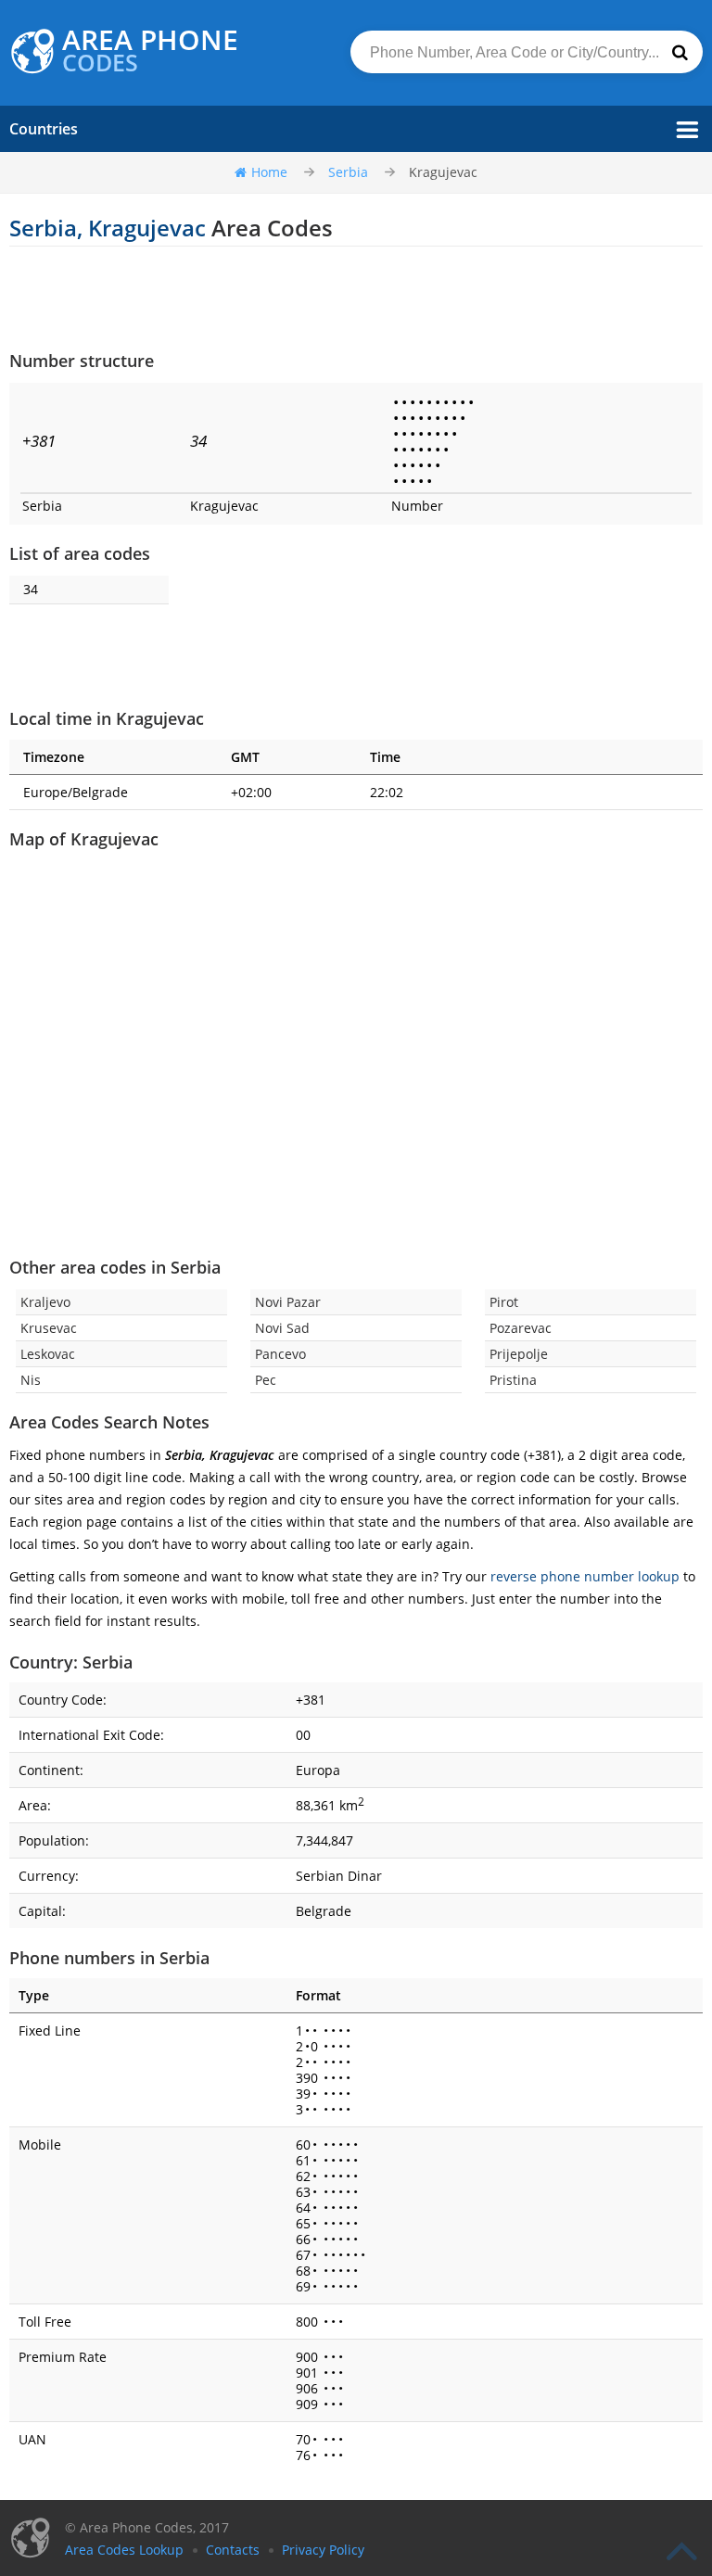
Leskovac (48, 1354)
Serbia (348, 172)
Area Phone (150, 51)
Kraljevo (45, 1302)
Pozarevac (521, 1328)
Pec (266, 1380)
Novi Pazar (288, 1302)
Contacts (233, 2550)
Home (269, 172)
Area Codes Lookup (124, 2550)
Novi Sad (282, 1328)
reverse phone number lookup (585, 1576)
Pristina (513, 1380)
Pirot (504, 1302)
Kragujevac (443, 172)
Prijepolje (519, 1354)
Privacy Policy (323, 2550)
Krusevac (49, 1328)
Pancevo (280, 1354)
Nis (31, 1380)
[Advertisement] (356, 298)
